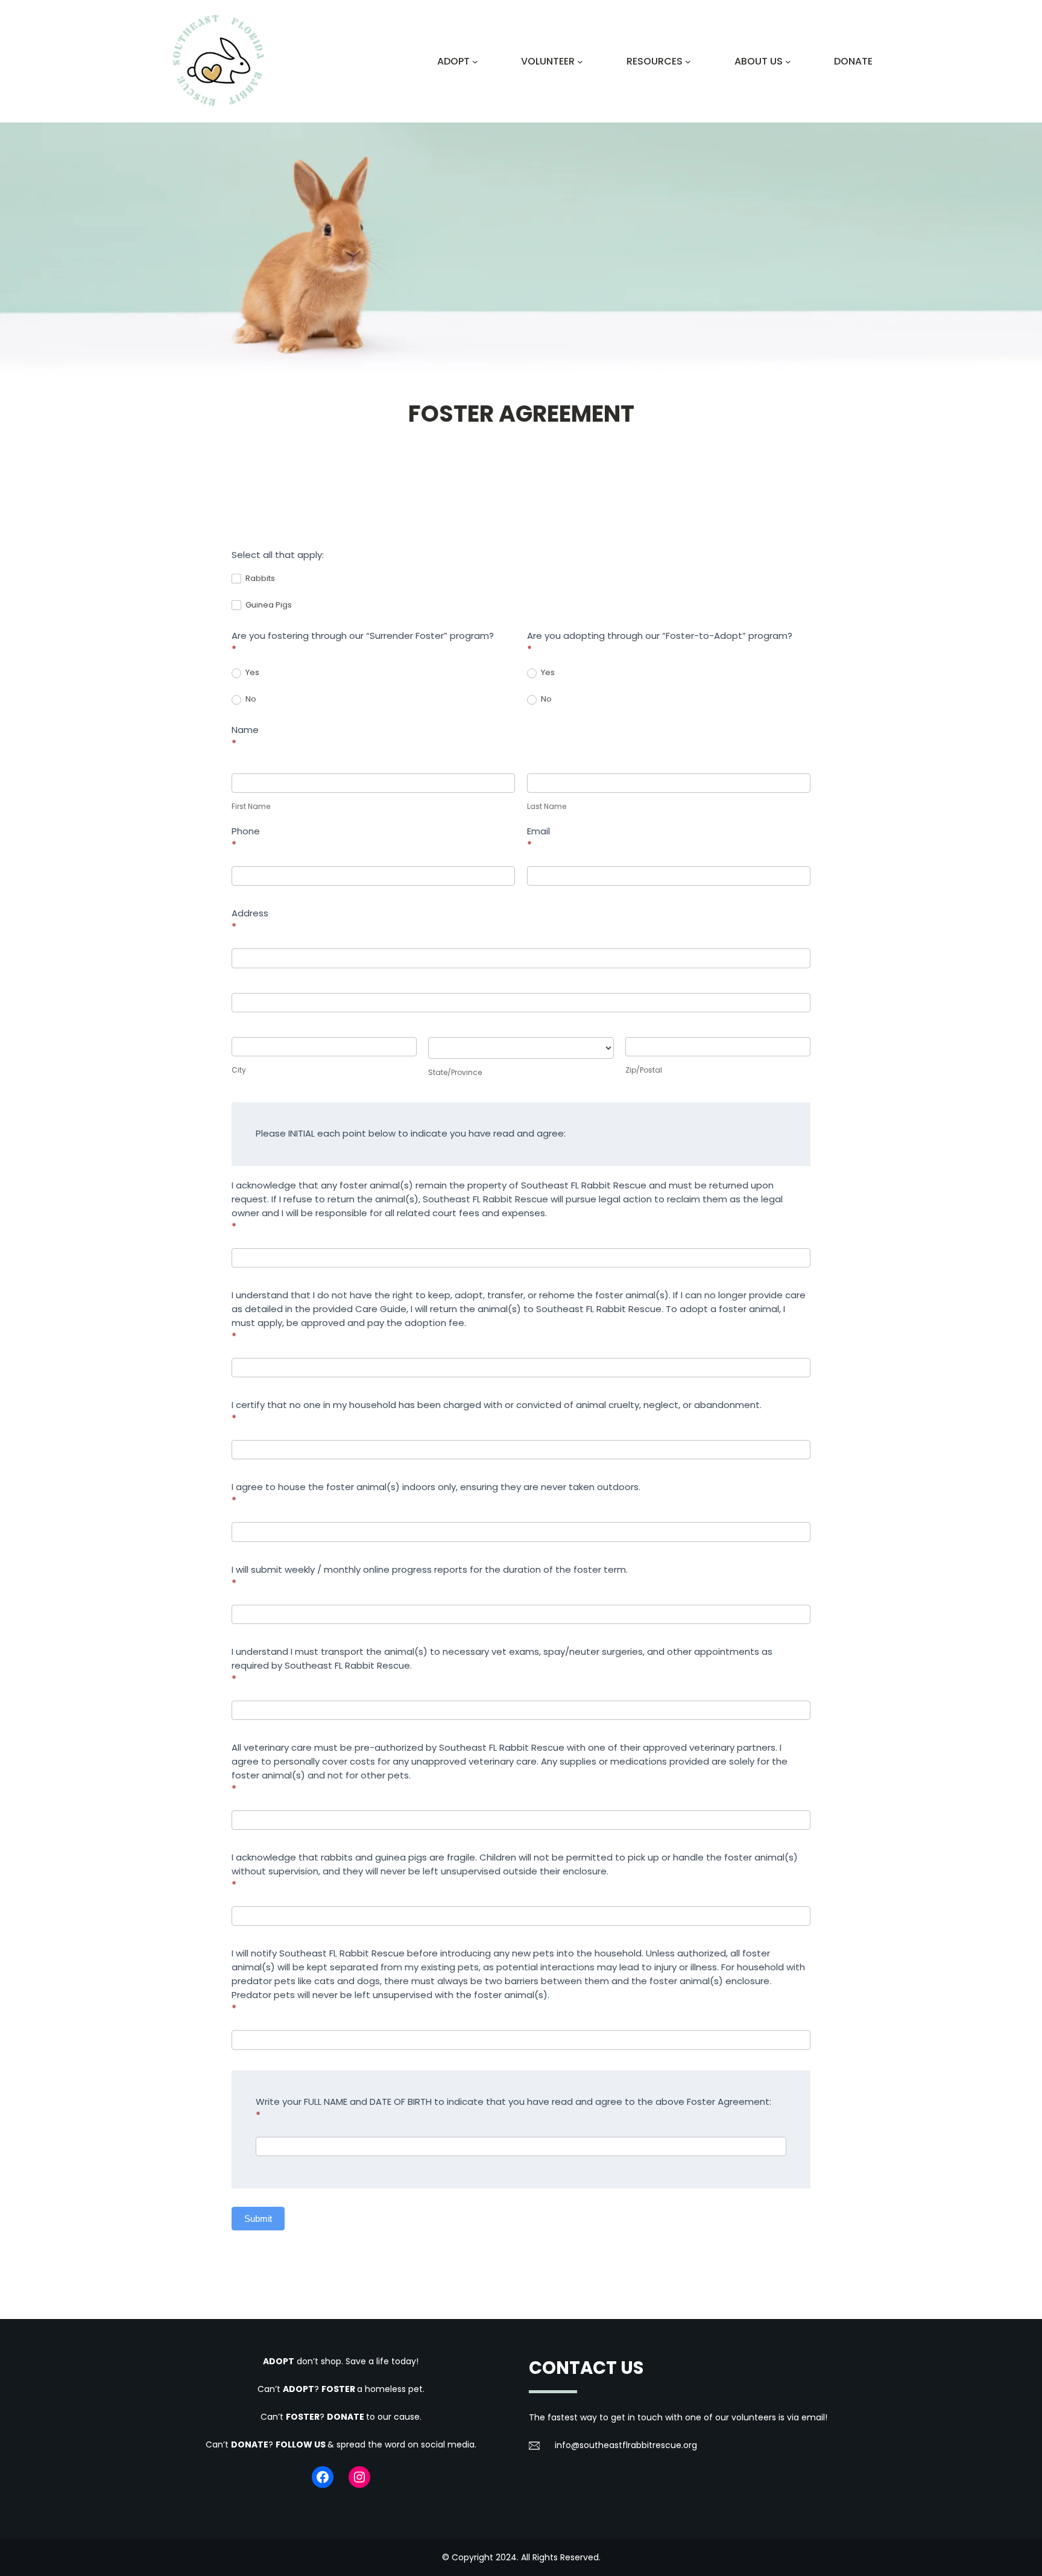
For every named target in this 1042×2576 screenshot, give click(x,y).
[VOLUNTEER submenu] (580, 62)
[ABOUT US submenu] (788, 62)
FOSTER (339, 2389)
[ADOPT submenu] (475, 62)
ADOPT (279, 2361)
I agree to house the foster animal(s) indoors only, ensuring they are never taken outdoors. (436, 1494)
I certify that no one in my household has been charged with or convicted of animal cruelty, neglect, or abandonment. (497, 1412)
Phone (246, 838)
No (250, 699)
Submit (258, 2219)
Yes (251, 672)
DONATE (346, 2417)
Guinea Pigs (268, 605)
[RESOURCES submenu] (688, 62)
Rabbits (259, 578)
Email (538, 838)
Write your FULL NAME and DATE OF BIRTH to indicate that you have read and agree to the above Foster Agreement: (513, 2108)
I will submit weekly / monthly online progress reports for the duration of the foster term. (430, 1576)
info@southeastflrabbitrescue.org (626, 2445)
